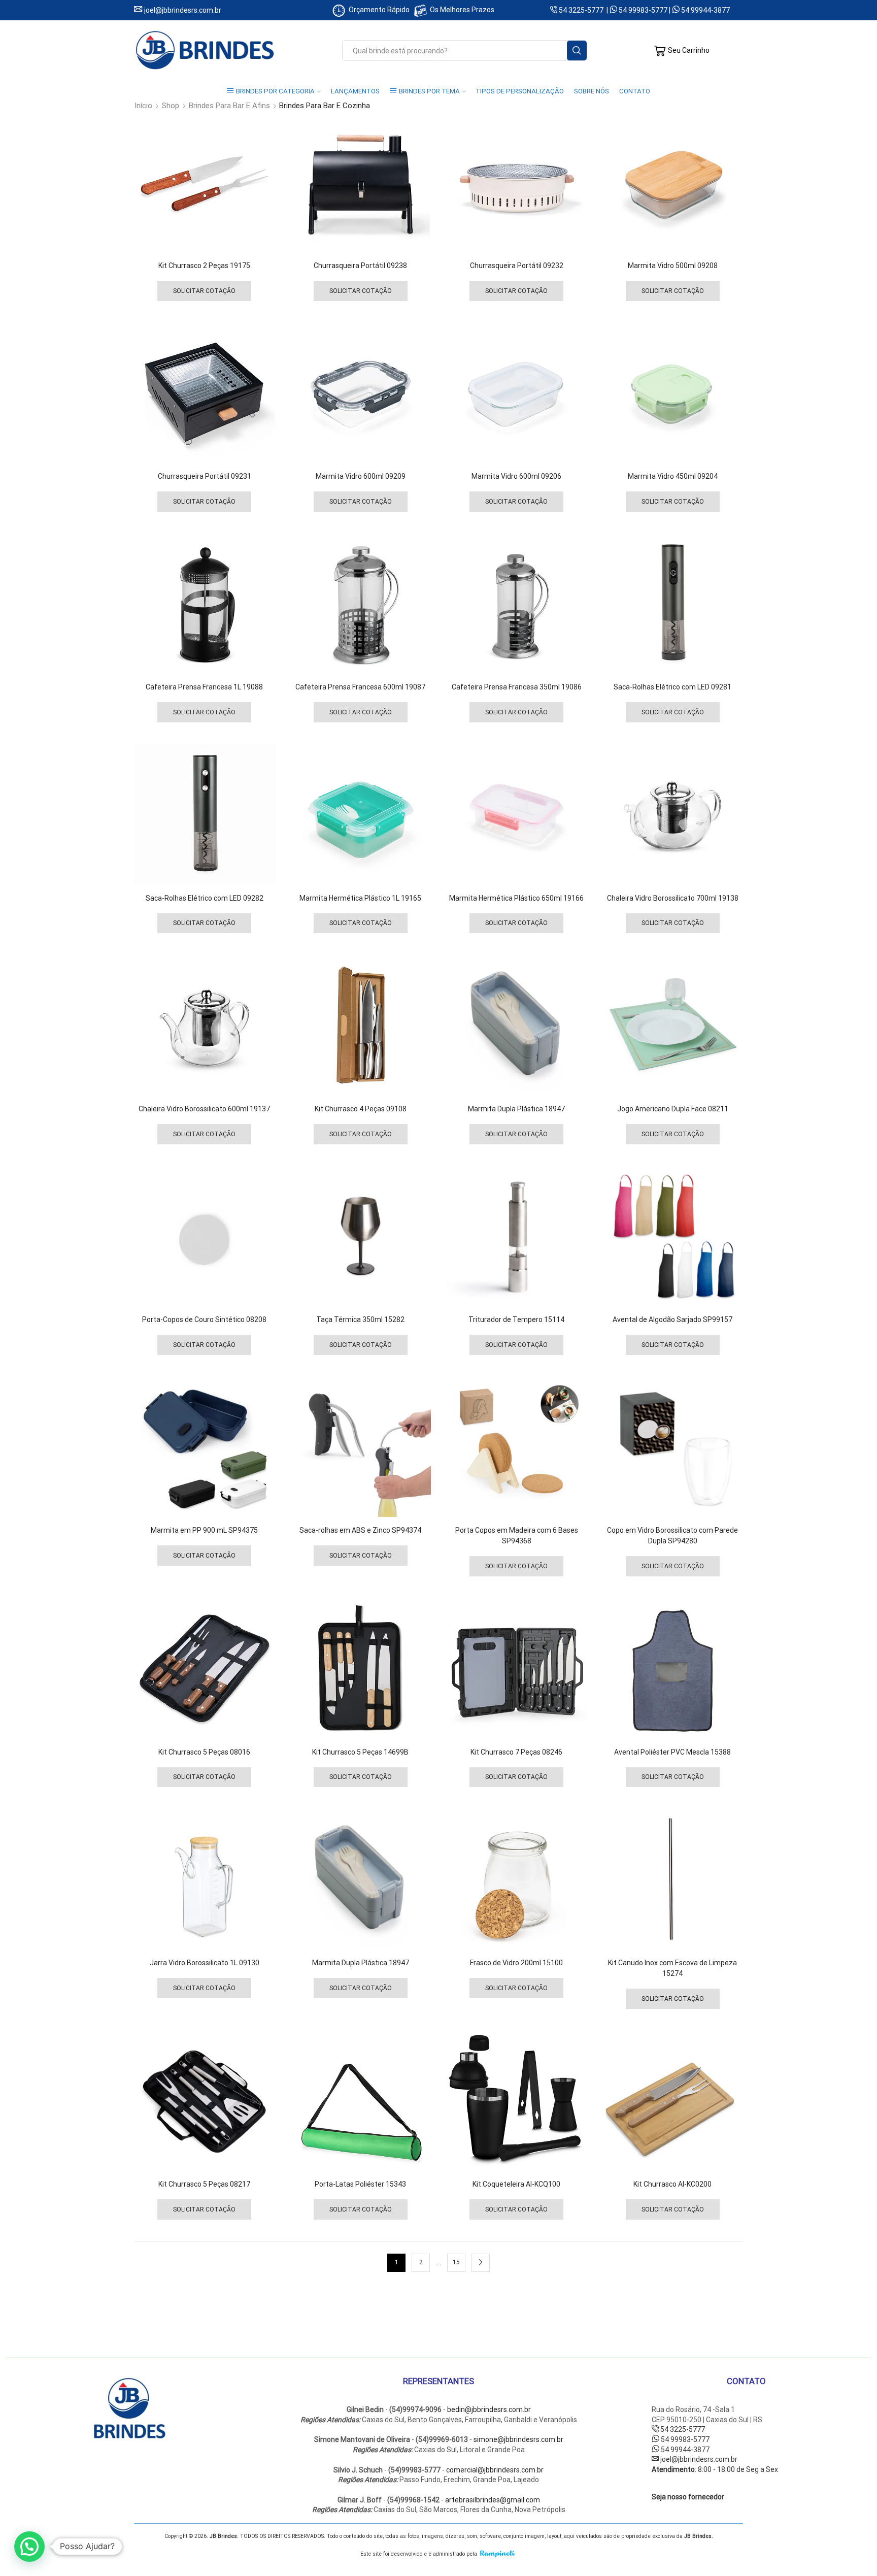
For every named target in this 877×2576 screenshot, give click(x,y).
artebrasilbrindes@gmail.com (493, 2500)
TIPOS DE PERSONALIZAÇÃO (520, 91)
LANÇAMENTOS (355, 91)
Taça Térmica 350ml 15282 (360, 1319)
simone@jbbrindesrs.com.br (518, 2439)
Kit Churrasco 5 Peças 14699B (360, 1752)
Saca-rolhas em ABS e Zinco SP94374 (360, 1530)
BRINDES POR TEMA (429, 91)
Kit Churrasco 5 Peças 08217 (204, 2184)
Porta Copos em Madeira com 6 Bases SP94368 (517, 1535)
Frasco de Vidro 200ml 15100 (516, 1963)
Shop (171, 106)
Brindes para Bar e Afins (229, 106)
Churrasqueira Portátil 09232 (517, 266)
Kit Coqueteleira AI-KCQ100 (516, 2184)
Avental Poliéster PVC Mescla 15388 (672, 1752)
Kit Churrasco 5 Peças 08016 (204, 1752)
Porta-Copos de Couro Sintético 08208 (204, 1319)
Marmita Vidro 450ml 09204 (673, 476)
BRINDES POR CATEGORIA (275, 91)
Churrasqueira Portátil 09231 (205, 476)
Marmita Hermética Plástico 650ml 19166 (516, 898)
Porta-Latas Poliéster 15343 (360, 2184)
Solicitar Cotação (204, 291)
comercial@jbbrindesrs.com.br (495, 2470)
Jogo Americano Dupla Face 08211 (673, 1109)
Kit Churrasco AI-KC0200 (672, 2184)
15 (456, 2262)
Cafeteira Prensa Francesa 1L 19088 (204, 687)
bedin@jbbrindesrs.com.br (489, 2409)
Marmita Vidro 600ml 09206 (516, 476)
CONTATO (635, 91)
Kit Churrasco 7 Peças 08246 (516, 1752)
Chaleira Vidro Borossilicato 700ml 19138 (673, 898)
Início (143, 106)
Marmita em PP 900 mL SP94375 (204, 1530)
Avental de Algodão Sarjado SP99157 (672, 1319)
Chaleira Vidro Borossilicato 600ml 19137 (204, 1109)
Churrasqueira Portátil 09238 (360, 266)
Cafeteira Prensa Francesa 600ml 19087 (360, 687)
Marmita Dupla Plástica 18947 (516, 1109)
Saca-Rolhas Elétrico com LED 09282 (205, 898)
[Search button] (577, 51)
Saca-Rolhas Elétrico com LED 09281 (672, 687)
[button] (29, 2547)
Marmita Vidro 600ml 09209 (361, 476)
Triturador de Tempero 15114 (516, 1319)
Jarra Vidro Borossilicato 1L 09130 (205, 1963)
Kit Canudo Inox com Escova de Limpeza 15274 (672, 1968)
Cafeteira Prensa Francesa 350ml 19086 (517, 687)
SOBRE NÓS (592, 91)
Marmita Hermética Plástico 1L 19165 (360, 898)
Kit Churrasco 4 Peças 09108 (361, 1109)
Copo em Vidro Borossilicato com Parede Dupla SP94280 (672, 1535)
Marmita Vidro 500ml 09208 (673, 266)
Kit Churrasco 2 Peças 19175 (204, 266)
